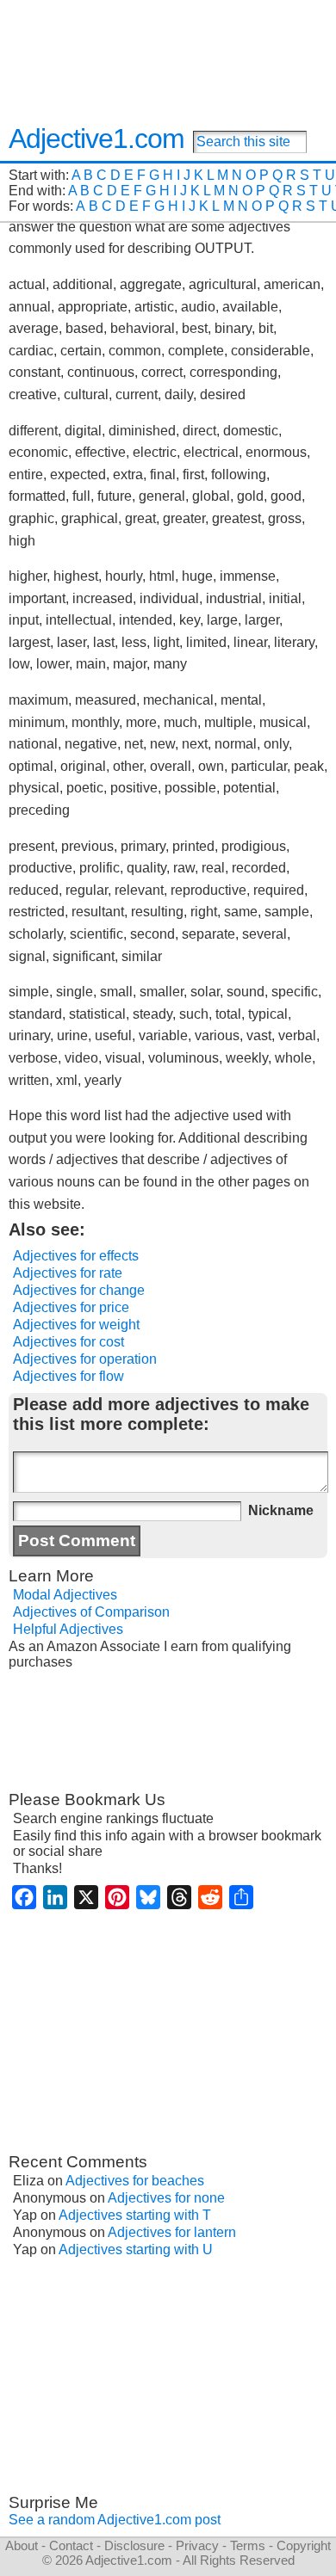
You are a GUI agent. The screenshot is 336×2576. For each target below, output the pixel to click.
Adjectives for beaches (135, 2181)
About (22, 2545)
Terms (248, 2545)
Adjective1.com (96, 139)
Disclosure (134, 2545)
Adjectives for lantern (172, 2232)
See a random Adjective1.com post (115, 2520)
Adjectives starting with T (135, 2215)
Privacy (197, 2545)
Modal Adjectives (65, 1595)
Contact (71, 2545)
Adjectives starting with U (136, 2249)
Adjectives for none (166, 2198)
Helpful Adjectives (68, 1629)
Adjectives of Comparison (91, 1612)
